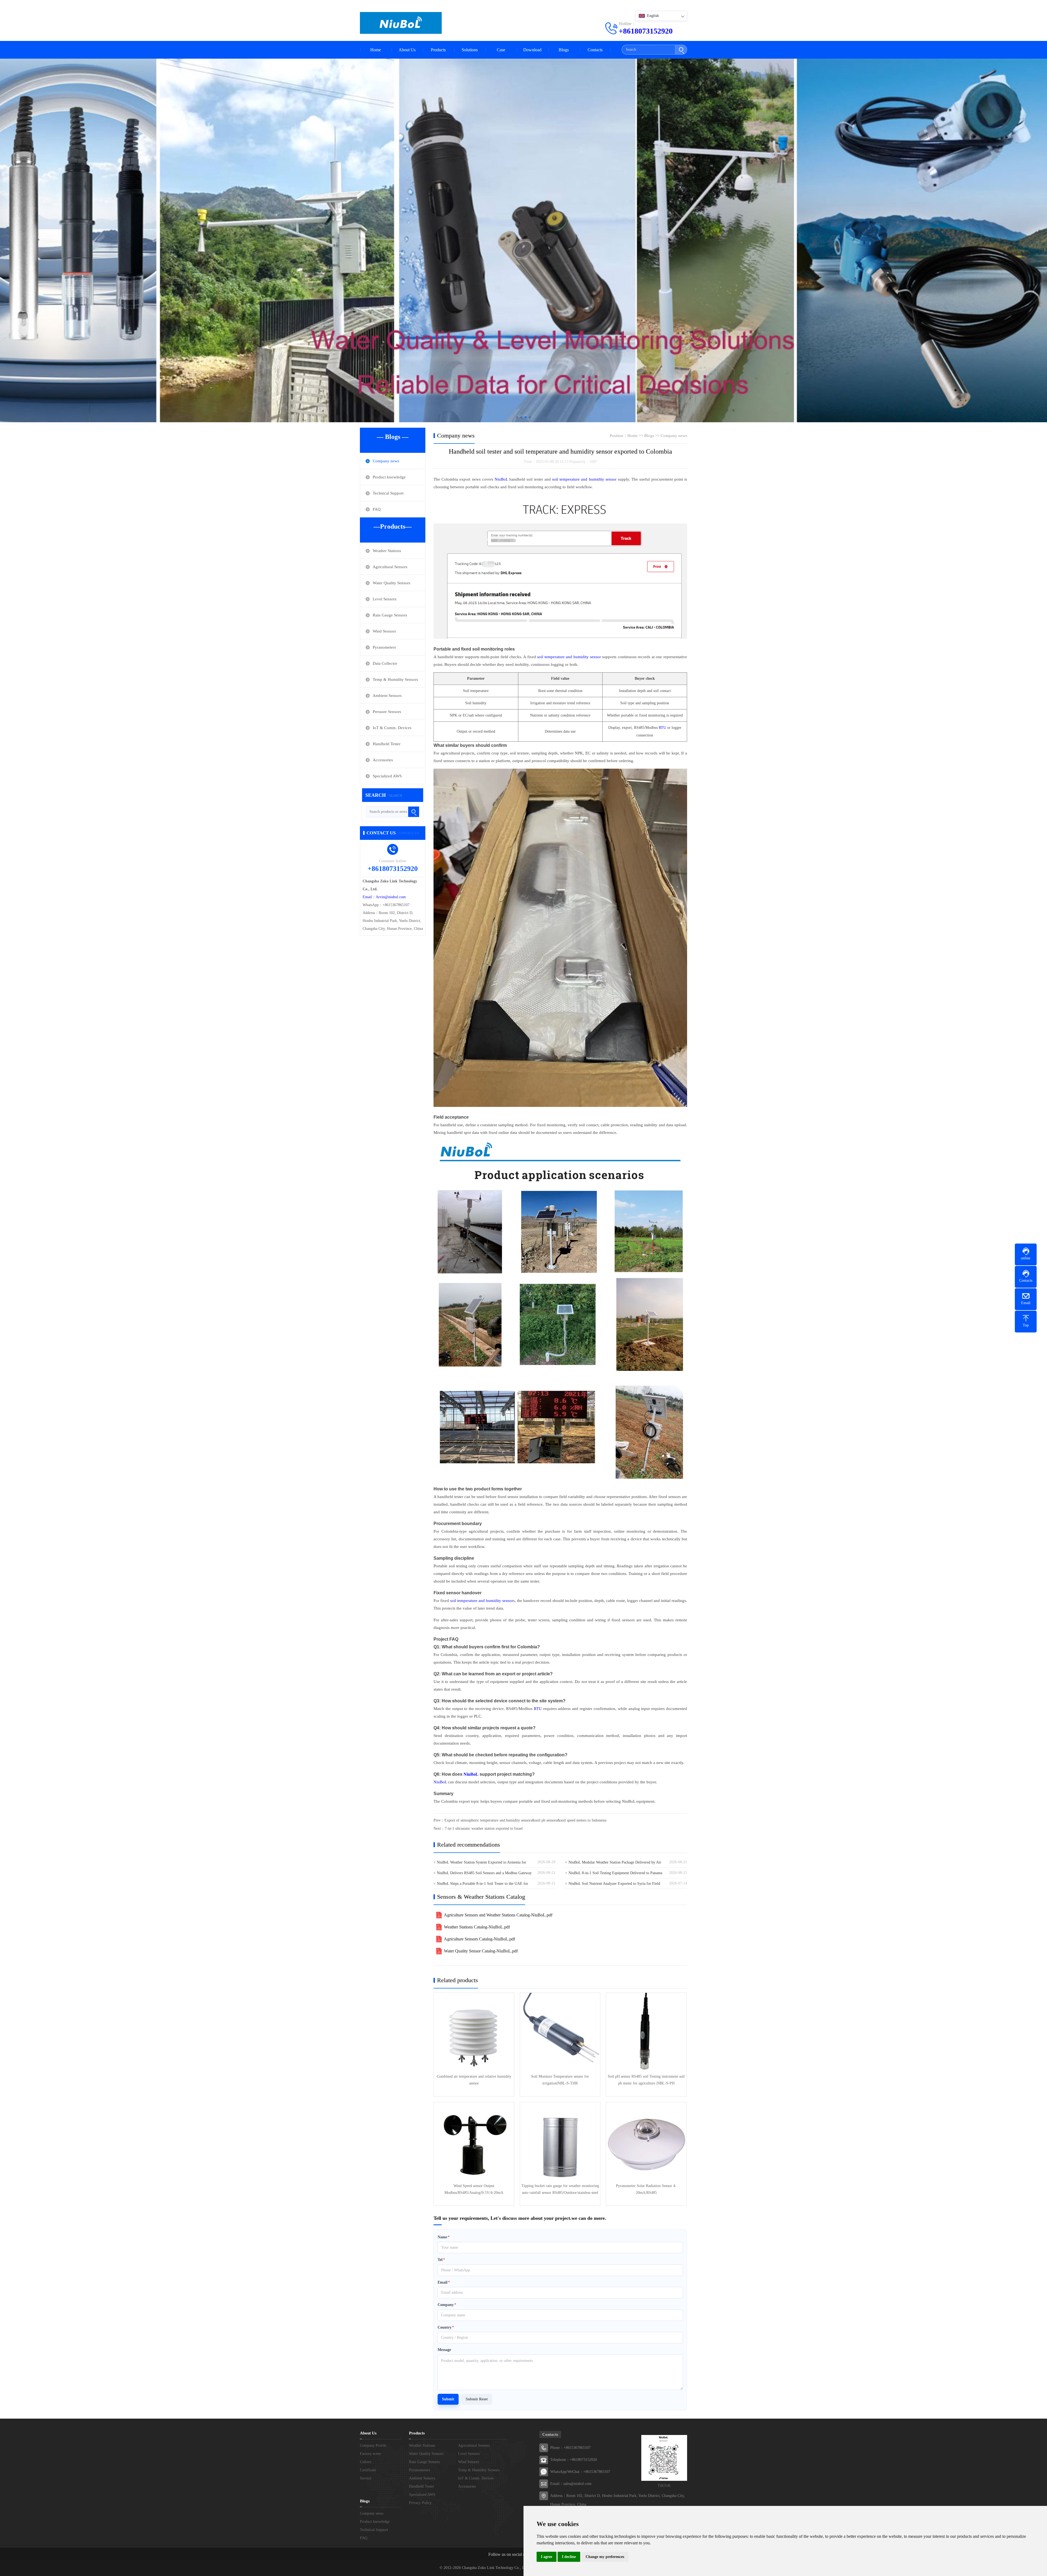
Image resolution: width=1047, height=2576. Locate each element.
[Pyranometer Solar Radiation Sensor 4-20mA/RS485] (646, 2142)
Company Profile (373, 2445)
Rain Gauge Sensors (390, 615)
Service (366, 2478)
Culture (366, 2462)
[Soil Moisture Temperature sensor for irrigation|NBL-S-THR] (560, 2033)
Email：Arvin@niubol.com (384, 897)
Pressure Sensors (387, 712)
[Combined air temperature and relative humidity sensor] (474, 2033)
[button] (517, 417)
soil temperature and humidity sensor (584, 479)
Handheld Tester (387, 744)
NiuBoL (501, 479)
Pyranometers (384, 647)
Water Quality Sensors (392, 583)
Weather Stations (387, 551)
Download (532, 50)
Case (501, 50)
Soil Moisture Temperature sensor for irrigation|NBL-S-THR (560, 2080)
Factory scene (370, 2454)
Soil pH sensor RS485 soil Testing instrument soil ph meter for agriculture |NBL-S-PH (646, 2080)
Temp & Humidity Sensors (395, 679)
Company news (386, 461)
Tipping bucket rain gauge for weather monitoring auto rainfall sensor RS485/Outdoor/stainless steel (560, 2189)
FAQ (377, 509)
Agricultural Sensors (390, 567)
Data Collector (385, 663)
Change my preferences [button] (605, 2557)
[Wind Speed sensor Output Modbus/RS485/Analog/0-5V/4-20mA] (474, 2142)
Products (438, 50)
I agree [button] (547, 2557)
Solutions (470, 50)
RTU (662, 728)
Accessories (383, 760)
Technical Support (388, 493)
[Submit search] (681, 50)
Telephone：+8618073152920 (574, 2460)
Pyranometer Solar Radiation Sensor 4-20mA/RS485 (646, 2189)
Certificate (368, 2470)
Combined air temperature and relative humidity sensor (474, 2080)
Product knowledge (389, 477)
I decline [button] (569, 2557)
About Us (407, 50)
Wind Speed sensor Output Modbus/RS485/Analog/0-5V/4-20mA (474, 2189)
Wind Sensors (384, 631)
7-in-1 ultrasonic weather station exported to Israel (484, 1828)
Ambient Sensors (387, 696)
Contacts (595, 50)
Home (376, 50)
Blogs (564, 50)
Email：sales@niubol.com (571, 2484)
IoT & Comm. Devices (392, 728)
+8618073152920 (646, 31)
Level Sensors (385, 599)
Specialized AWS (387, 776)
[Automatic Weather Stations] (523, 236)
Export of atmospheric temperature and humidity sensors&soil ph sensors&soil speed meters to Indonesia (525, 1820)
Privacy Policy (420, 2503)
